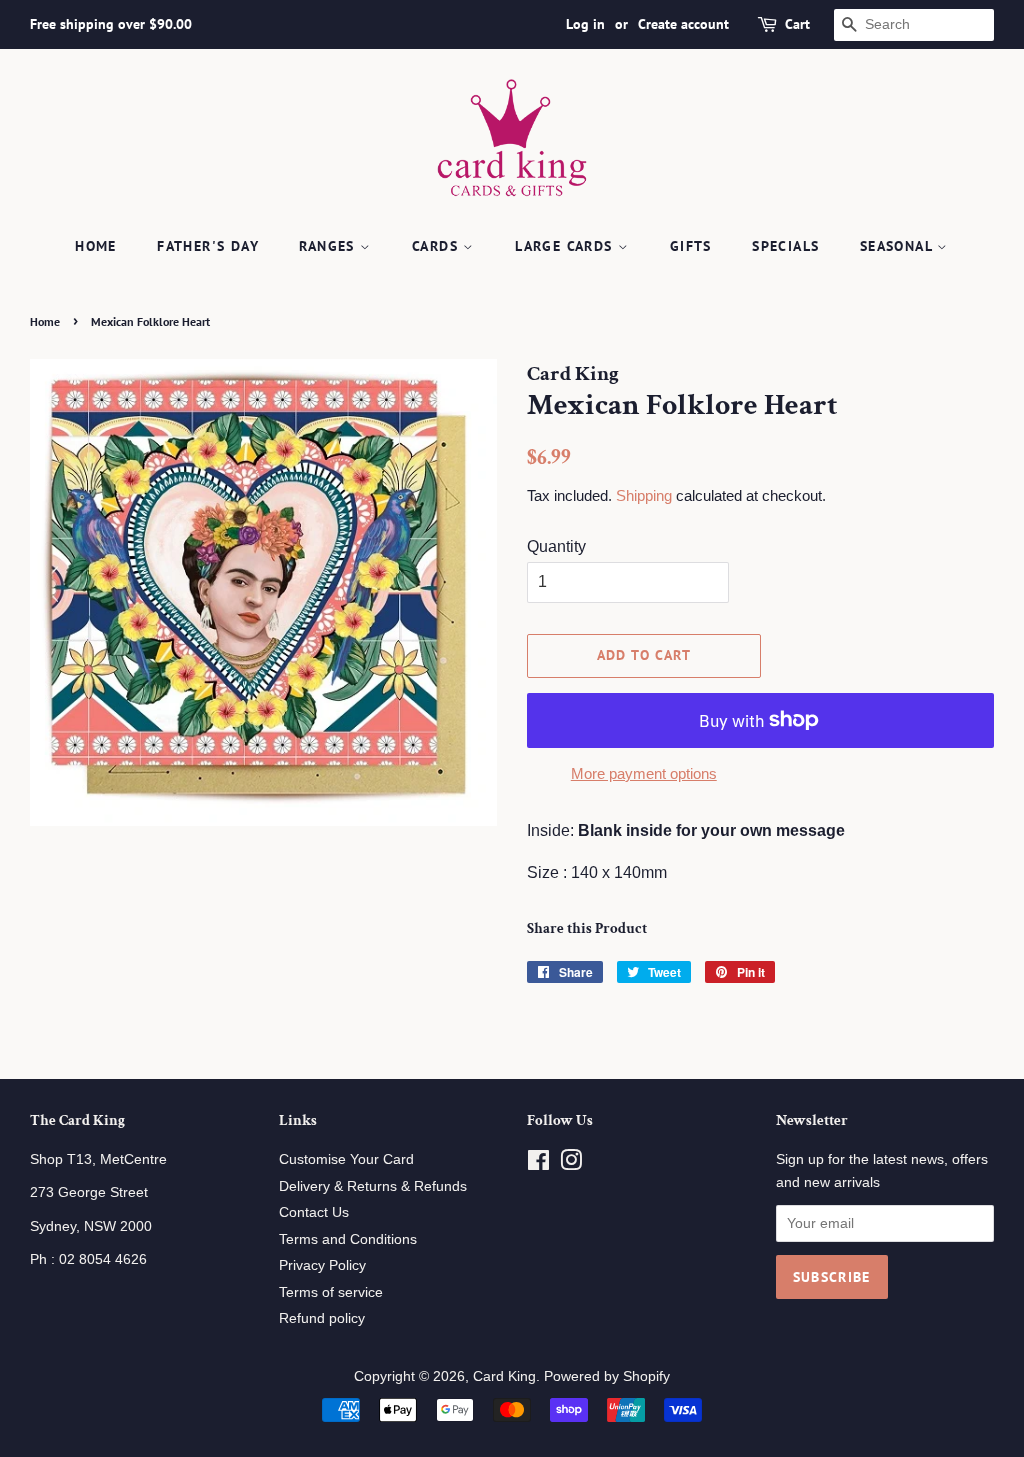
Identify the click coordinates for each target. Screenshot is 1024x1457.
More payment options (644, 773)
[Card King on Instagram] (571, 1164)
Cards (437, 246)
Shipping (644, 495)
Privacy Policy (322, 1265)
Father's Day (208, 246)
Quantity (556, 546)
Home (96, 246)
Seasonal (899, 246)
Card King (504, 1376)
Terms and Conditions (348, 1239)
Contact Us (314, 1212)
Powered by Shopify (607, 1376)
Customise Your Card (346, 1159)
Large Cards (566, 246)
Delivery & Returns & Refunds (373, 1186)
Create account (683, 24)
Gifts (691, 246)
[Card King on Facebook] (538, 1164)
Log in (585, 24)
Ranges (329, 246)
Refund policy (322, 1318)
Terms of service (331, 1292)
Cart (797, 24)
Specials (785, 246)
